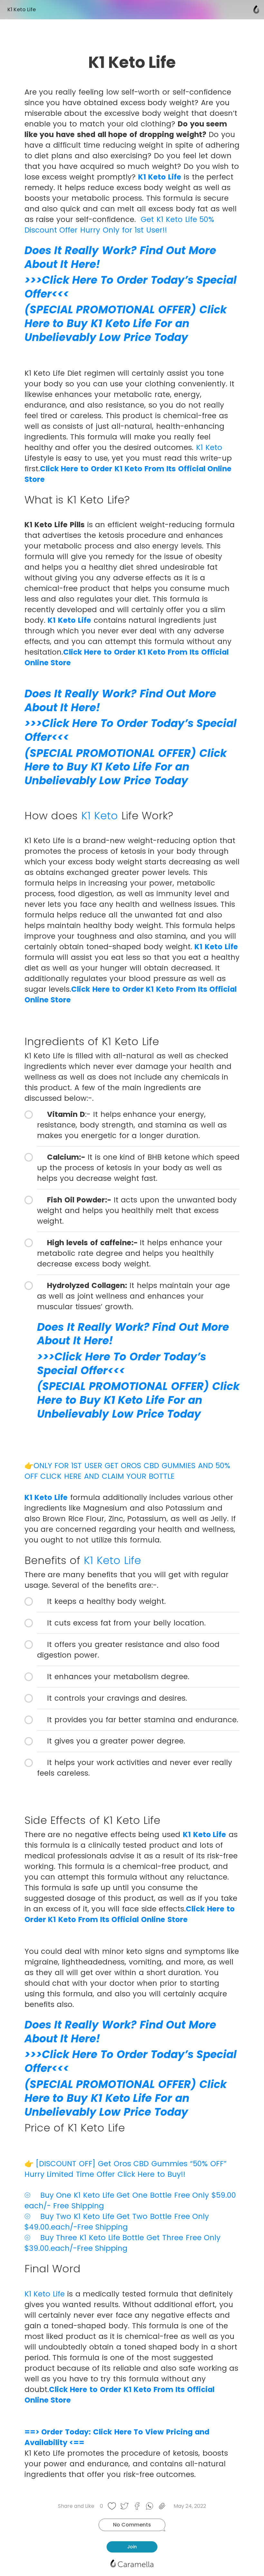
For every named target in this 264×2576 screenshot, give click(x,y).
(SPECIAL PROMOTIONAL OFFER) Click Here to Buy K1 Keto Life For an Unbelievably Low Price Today (126, 323)
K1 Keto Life (160, 177)
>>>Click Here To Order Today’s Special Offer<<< (131, 287)
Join (132, 2547)
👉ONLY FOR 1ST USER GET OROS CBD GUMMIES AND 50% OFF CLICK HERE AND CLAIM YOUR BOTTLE (127, 1471)
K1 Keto (209, 447)
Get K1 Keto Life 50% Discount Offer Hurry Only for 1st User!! (119, 225)
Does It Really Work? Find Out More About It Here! (120, 257)
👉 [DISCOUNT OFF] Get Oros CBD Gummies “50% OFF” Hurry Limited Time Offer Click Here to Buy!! (126, 2169)
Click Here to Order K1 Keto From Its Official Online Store (130, 1914)
